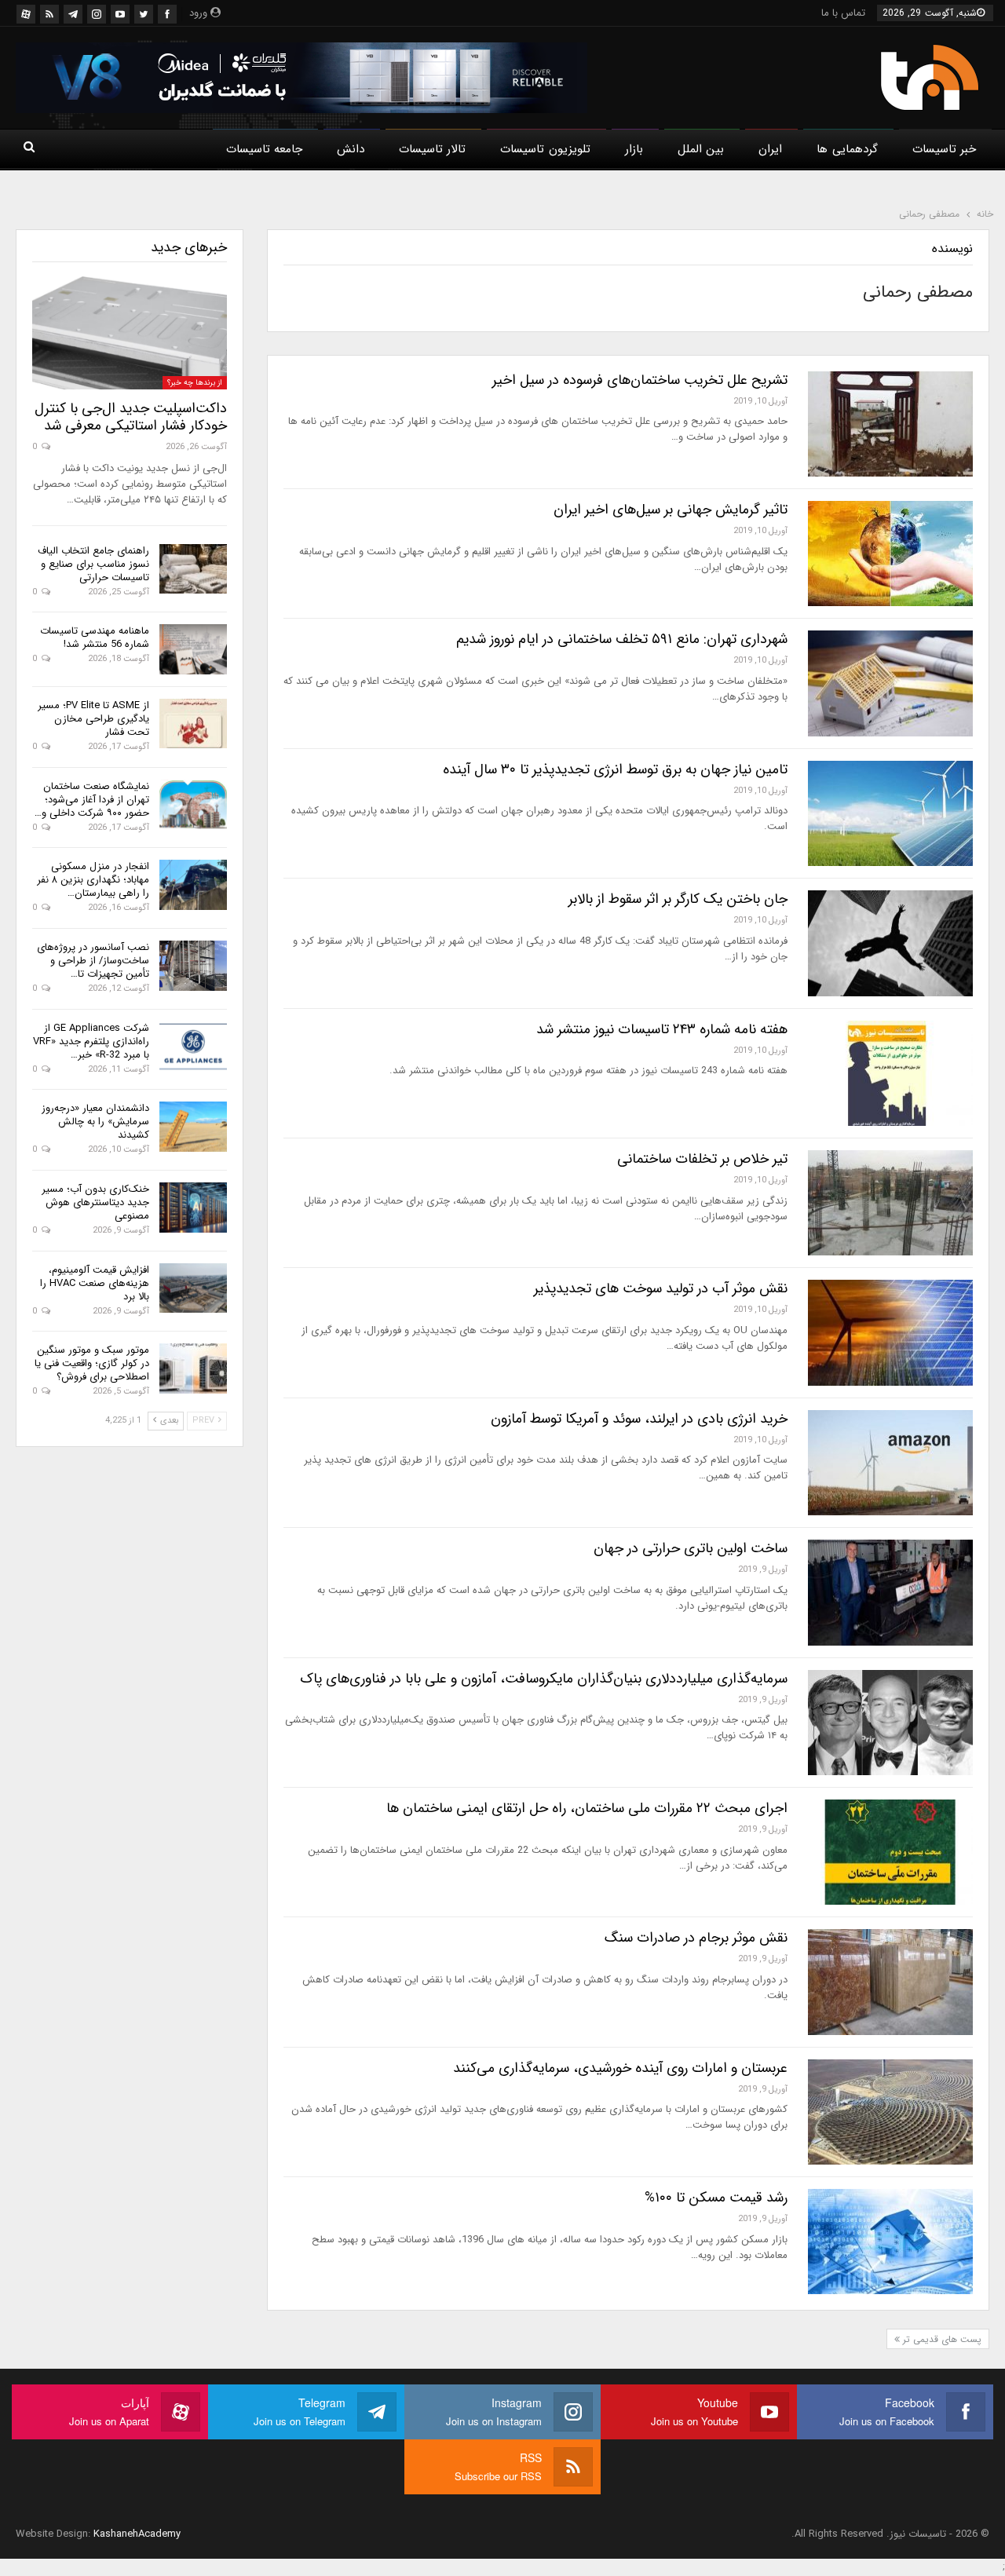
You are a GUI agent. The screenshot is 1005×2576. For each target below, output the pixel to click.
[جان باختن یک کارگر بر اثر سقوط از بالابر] (890, 943)
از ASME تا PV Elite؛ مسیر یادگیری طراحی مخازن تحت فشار (93, 719)
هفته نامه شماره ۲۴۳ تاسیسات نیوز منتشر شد (662, 1029)
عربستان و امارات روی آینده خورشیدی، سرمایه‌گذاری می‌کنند (620, 2068)
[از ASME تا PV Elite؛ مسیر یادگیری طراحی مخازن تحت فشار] (193, 724)
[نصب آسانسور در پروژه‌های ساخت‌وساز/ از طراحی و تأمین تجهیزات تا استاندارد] (193, 966)
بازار (634, 149)
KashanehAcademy (137, 2534)
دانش (351, 149)
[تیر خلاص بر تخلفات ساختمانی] (890, 1203)
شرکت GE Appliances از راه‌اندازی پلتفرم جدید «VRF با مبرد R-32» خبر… (91, 1041)
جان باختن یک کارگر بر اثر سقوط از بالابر (678, 899)
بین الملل (701, 149)
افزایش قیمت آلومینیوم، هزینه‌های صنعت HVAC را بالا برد (95, 1283)
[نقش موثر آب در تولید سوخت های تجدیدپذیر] (890, 1332)
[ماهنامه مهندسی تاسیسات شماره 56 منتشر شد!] (193, 649)
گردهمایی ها (847, 149)
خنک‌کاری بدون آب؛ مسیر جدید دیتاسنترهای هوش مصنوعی (95, 1202)
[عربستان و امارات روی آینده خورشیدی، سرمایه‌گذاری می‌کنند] (890, 2112)
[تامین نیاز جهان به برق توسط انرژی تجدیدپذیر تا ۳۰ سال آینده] (890, 813)
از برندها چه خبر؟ (195, 383)
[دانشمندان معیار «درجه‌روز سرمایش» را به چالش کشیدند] (193, 1127)
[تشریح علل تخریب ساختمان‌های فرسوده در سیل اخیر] (890, 424)
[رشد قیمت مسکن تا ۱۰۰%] (890, 2242)
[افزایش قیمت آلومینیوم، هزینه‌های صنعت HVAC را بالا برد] (193, 1288)
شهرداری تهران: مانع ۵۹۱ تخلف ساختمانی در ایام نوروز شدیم (622, 639)
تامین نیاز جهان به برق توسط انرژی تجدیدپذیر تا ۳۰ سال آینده (615, 769)
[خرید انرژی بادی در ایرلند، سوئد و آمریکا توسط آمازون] (890, 1463)
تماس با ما (843, 13)
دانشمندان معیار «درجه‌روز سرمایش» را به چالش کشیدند (95, 1122)
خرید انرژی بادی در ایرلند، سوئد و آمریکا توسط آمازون (639, 1419)
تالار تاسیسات (432, 149)
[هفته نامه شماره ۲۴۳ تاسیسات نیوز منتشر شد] (890, 1073)
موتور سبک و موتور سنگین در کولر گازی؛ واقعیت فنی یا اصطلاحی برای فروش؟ (92, 1363)
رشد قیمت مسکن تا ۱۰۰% (716, 2198)
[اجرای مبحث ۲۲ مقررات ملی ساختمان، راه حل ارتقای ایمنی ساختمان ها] (890, 1852)
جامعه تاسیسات (264, 149)
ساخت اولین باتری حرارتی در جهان (691, 1548)
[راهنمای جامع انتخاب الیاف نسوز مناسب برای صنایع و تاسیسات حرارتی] (193, 569)
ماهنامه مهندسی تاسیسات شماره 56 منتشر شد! (95, 638)
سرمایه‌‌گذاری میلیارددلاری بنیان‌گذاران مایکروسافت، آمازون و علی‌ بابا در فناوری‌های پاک (544, 1679)
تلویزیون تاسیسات (545, 149)
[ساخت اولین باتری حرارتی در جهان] (890, 1592)
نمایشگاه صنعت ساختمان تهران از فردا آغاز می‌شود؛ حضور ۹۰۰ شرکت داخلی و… (92, 800)
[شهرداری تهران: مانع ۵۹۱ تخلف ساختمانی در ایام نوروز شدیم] (890, 683)
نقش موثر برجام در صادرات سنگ (696, 1938)
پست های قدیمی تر (941, 2339)
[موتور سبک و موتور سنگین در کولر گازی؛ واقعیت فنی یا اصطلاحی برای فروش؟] (193, 1368)
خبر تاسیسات (944, 149)
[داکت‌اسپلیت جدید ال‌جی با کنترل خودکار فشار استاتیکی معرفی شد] (130, 333)
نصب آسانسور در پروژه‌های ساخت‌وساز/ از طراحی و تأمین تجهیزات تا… (93, 961)
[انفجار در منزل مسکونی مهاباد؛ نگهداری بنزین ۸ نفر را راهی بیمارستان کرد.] (193, 885)
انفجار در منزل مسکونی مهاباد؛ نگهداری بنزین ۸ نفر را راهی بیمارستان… (93, 880)
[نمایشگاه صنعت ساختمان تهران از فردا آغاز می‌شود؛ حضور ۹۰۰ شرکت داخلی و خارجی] (193, 805)
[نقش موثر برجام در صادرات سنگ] (890, 1982)
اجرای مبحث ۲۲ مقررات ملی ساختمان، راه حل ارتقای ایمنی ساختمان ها (587, 1808)
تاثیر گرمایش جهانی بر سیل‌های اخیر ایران (671, 510)
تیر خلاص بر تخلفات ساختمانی (702, 1159)
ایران (770, 149)
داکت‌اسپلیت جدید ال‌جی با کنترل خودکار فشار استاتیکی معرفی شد (131, 417)
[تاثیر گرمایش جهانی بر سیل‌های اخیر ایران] (890, 554)
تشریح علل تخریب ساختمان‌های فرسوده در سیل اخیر (640, 380)
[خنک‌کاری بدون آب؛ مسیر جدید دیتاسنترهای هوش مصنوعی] (193, 1208)
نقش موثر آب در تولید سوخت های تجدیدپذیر (661, 1288)
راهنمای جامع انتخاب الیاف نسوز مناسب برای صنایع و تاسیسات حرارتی (93, 564)
